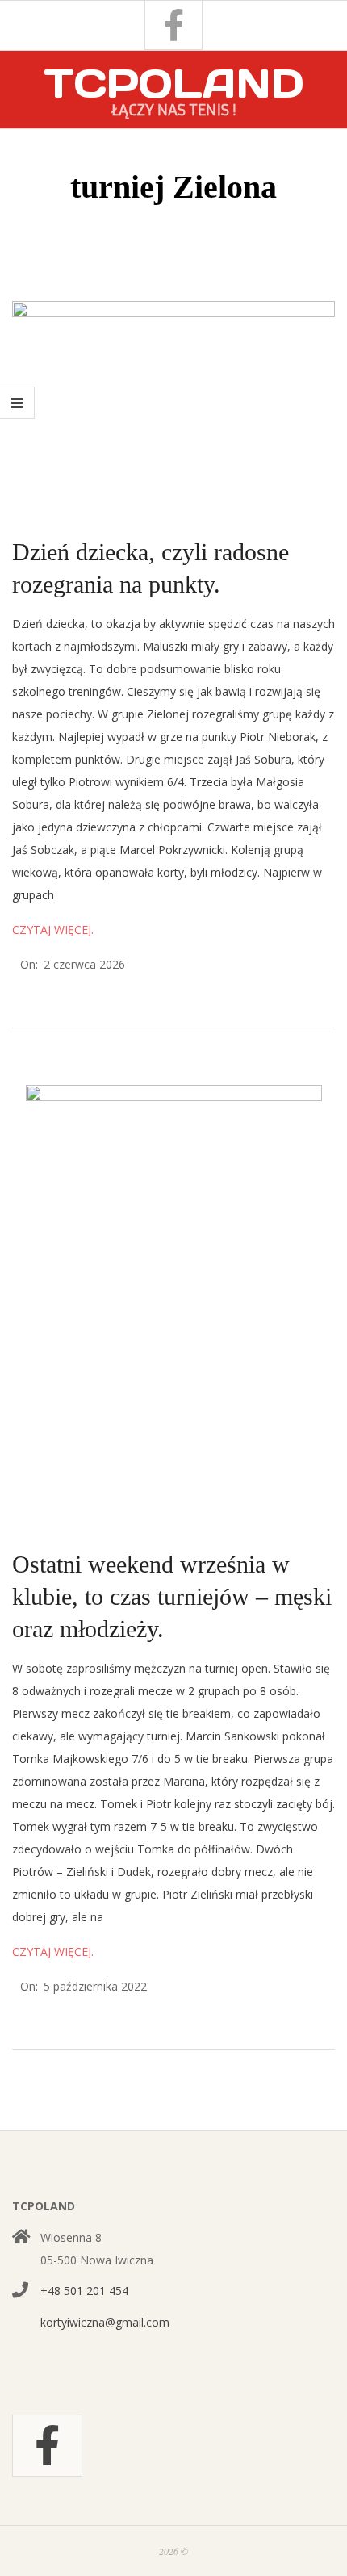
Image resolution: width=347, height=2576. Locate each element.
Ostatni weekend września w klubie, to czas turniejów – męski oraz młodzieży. (172, 1596)
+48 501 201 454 (84, 2291)
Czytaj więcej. (53, 930)
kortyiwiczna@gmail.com (105, 2322)
